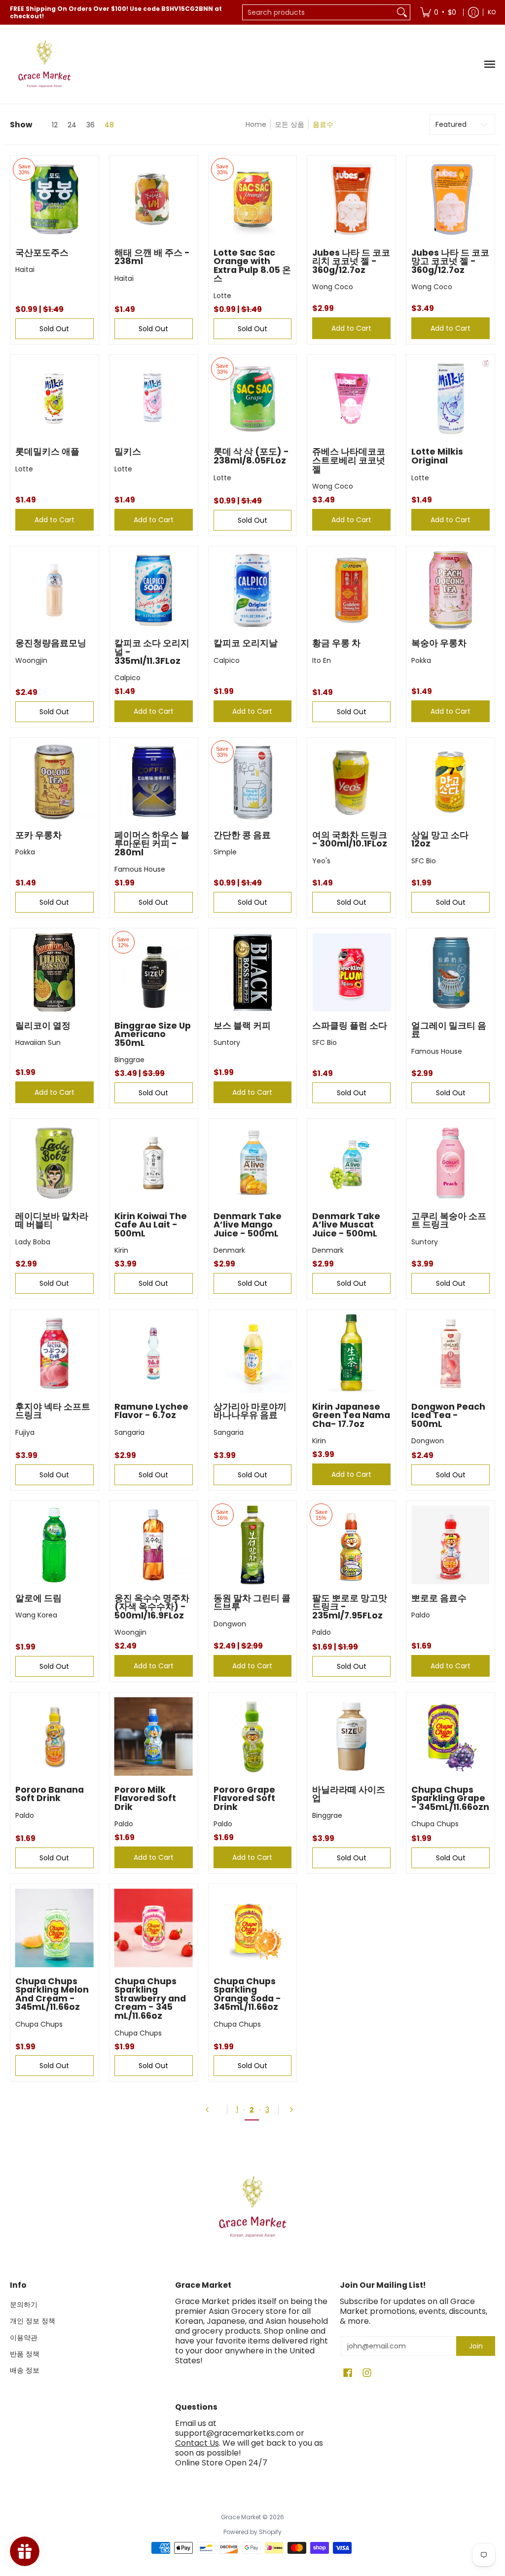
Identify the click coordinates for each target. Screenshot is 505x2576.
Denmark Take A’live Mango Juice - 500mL (248, 1225)
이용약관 (24, 2338)
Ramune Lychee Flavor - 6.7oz (151, 1411)
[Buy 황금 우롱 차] (351, 591)
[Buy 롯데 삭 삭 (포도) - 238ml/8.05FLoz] (253, 399)
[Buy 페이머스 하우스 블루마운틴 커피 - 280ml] (154, 782)
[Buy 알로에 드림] (54, 1545)
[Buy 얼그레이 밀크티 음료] (451, 973)
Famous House (140, 869)
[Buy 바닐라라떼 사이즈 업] (351, 1737)
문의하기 (24, 2305)
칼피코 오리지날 (246, 643)
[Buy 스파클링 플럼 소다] (351, 973)
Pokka (421, 660)
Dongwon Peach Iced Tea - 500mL (448, 1415)
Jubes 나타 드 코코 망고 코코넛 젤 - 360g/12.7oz (450, 261)
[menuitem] (438, 12)
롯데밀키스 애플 (47, 452)
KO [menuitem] (492, 12)
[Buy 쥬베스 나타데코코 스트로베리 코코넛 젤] (351, 399)
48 (109, 125)
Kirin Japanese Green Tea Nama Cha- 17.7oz (351, 1415)
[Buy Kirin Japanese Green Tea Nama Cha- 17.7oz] (351, 1354)
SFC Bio (424, 861)
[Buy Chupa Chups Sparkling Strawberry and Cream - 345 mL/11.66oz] (154, 1928)
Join (476, 2346)
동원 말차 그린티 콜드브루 (252, 1603)
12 (55, 125)
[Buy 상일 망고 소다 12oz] (451, 782)
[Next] (294, 2110)
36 (90, 125)
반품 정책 (25, 2354)
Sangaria (129, 1432)
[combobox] (318, 12)
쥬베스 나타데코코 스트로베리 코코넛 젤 (349, 460)
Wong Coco (333, 287)
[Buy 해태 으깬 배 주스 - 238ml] (154, 200)
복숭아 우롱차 (439, 643)
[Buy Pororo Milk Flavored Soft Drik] (154, 1737)
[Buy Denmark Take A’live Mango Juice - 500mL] (253, 1163)
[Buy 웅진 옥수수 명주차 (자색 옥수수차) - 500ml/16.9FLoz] (154, 1545)
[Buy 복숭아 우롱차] (451, 591)
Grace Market (241, 2517)
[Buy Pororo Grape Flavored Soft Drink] (253, 1737)
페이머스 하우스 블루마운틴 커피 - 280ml (152, 844)
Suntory (227, 1042)
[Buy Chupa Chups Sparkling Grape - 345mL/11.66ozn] (451, 1737)
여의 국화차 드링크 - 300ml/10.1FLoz (350, 840)
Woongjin (31, 660)
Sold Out (54, 329)
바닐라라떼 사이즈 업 (349, 1794)
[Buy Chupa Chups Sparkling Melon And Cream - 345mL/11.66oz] (54, 1928)
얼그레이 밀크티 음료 (449, 1030)
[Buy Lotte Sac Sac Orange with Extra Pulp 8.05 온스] (253, 200)
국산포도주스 (42, 253)
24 (72, 125)
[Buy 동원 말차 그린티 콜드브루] (253, 1545)
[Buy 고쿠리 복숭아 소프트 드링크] (451, 1163)
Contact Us (197, 2443)
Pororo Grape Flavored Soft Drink (244, 1798)
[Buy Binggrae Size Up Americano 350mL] (154, 973)
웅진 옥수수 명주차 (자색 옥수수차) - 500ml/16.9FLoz (152, 1607)
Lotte (222, 296)
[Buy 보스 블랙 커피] (253, 973)
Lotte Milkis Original (437, 456)
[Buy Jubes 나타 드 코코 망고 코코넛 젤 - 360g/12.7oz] (451, 200)
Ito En (322, 660)
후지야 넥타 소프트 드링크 (53, 1411)
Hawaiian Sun (38, 1042)
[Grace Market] (44, 64)
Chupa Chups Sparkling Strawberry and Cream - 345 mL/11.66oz (150, 1999)
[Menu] (489, 64)
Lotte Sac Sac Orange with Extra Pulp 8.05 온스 (252, 266)
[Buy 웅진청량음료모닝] (54, 591)
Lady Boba (33, 1242)
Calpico (127, 678)
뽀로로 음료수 (439, 1598)
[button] (348, 2373)
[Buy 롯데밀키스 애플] (54, 399)
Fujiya (25, 1432)
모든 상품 (289, 124)
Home (256, 124)
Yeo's (321, 861)
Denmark (229, 1250)
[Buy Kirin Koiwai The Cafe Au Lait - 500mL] (154, 1163)
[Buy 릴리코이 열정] (54, 973)
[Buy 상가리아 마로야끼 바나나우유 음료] (253, 1354)
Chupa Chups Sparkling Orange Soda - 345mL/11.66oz (247, 1994)
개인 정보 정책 (33, 2321)
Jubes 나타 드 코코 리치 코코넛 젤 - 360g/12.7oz (351, 261)
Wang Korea (36, 1615)
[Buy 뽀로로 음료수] (451, 1545)
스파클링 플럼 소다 (350, 1026)
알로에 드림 (38, 1598)
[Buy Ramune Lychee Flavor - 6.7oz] (154, 1354)
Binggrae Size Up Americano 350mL (153, 1034)
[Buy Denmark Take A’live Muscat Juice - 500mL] (351, 1163)
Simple (225, 852)
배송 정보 (25, 2370)
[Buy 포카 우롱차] (54, 782)
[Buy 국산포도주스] (54, 200)
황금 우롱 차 (336, 643)
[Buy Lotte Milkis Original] (451, 399)
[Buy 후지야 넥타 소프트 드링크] (54, 1354)
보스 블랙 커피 (242, 1026)
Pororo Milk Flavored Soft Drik (145, 1798)
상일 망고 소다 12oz (440, 840)
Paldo (322, 1632)
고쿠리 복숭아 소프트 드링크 (449, 1221)
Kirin (121, 1250)
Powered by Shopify (252, 2532)
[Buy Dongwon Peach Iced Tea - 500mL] (451, 1354)
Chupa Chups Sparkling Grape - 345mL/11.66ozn (450, 1798)
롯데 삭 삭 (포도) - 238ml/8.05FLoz (251, 456)
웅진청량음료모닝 (51, 643)
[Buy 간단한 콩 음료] (253, 782)
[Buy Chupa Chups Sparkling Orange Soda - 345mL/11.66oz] (253, 1928)
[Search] (402, 12)
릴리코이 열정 (43, 1026)
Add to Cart (351, 328)
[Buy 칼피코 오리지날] (253, 591)
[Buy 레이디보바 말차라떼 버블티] (54, 1163)
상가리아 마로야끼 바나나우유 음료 (250, 1411)
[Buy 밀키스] (154, 399)
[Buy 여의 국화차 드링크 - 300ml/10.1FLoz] (351, 782)
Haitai (25, 269)
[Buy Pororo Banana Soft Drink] (54, 1737)
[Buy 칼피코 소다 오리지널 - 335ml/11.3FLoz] (154, 591)
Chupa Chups (435, 1824)
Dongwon (428, 1441)
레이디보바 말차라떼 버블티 (52, 1221)
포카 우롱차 (38, 835)
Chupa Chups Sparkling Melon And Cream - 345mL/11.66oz (52, 1994)
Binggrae (129, 1060)
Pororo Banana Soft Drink (50, 1794)
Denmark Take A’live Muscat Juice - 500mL (346, 1225)
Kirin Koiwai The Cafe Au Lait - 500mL (151, 1225)
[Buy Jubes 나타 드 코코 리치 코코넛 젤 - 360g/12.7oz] (351, 200)
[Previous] (211, 2110)
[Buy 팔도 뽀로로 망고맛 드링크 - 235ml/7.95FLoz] (351, 1545)
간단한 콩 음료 (242, 835)
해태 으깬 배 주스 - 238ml (152, 257)
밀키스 (128, 452)
